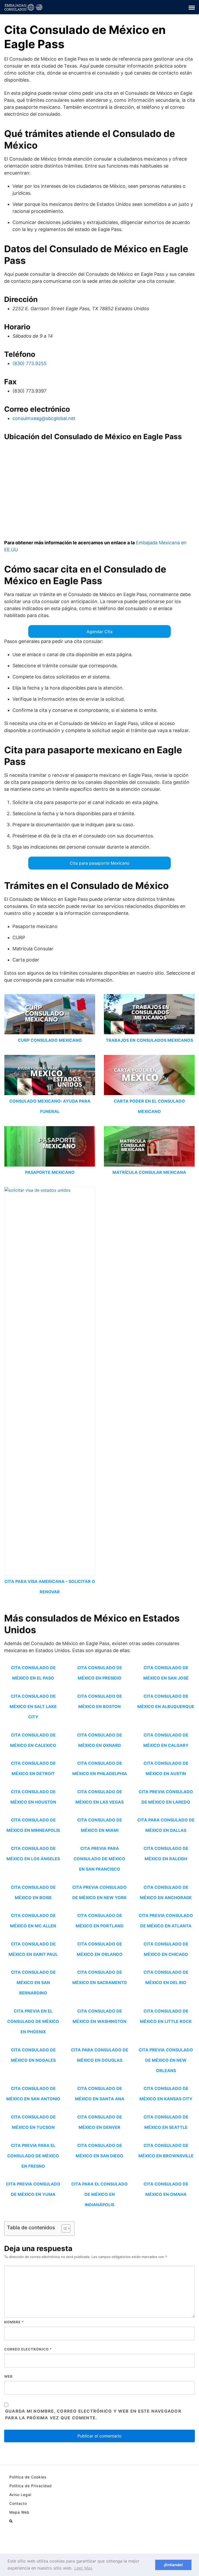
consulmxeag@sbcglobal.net (44, 418)
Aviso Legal (20, 2495)
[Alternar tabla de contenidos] (63, 2228)
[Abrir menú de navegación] (11, 2521)
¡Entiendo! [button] (173, 2565)
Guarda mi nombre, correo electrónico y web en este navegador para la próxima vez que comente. (93, 2414)
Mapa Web (19, 2512)
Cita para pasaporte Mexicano (100, 863)
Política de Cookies (28, 2477)
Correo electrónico (28, 2349)
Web (8, 2376)
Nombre (14, 2322)
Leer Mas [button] (83, 2568)
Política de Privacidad (31, 2486)
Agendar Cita (99, 632)
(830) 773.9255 (30, 363)
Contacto (18, 2503)
